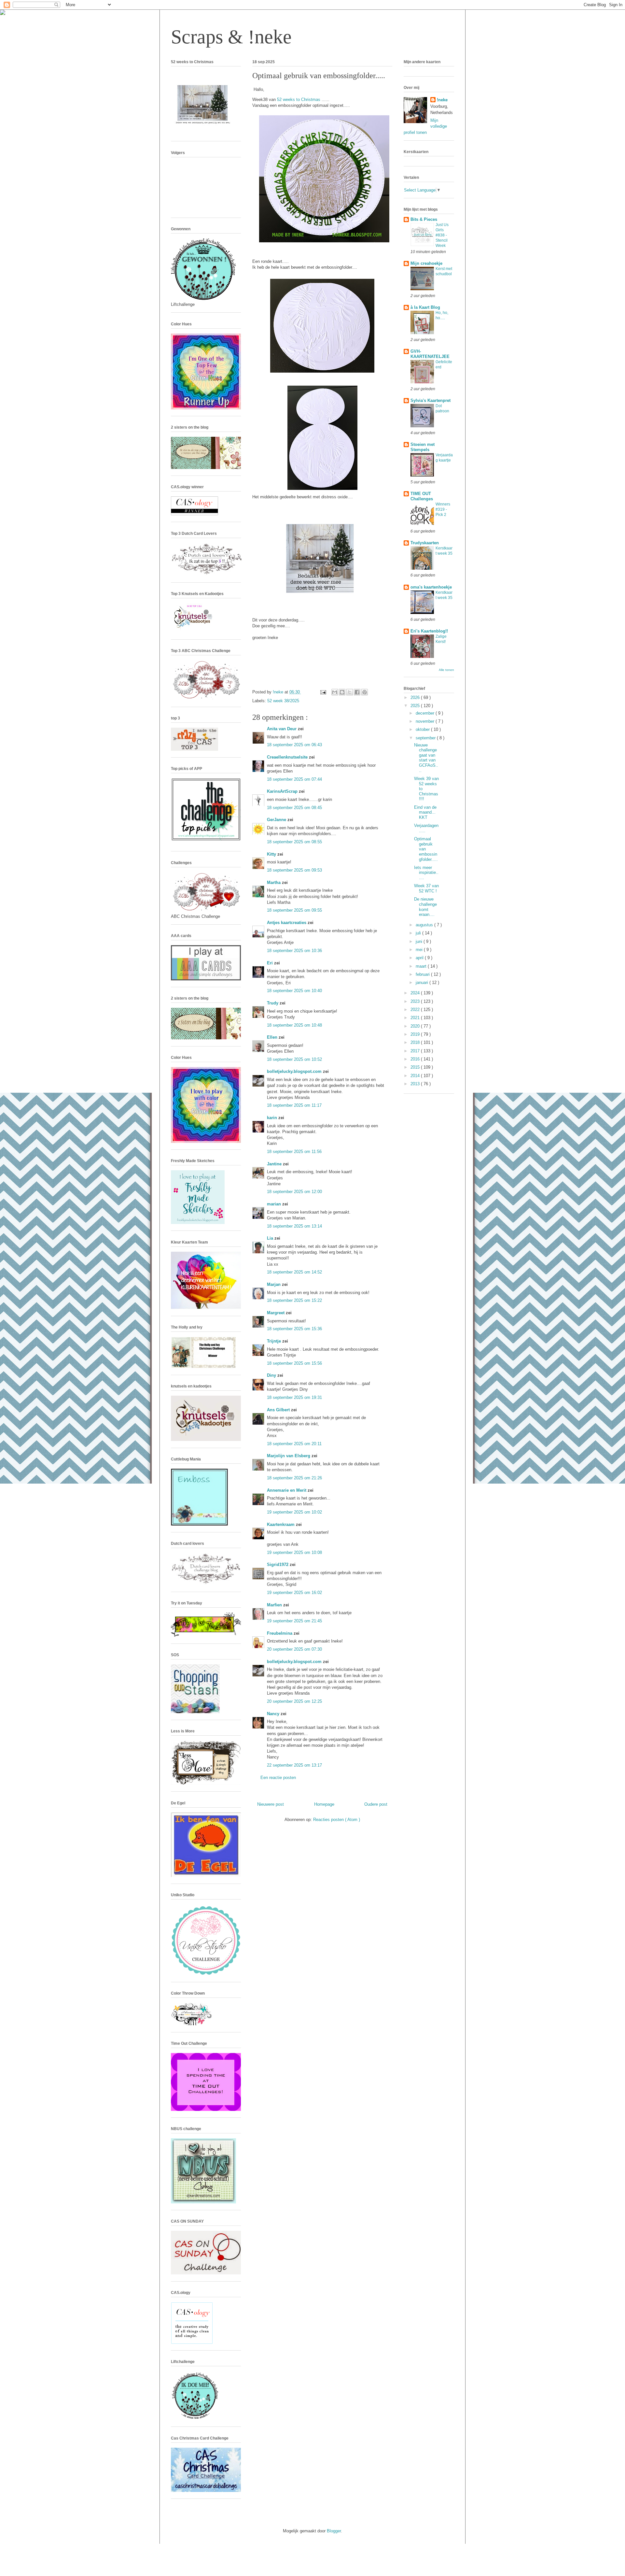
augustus (425, 925)
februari (423, 974)
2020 (416, 1026)
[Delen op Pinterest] (365, 692)
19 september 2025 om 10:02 (294, 1512)
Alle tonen (446, 670)
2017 (416, 1051)
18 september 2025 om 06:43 (294, 745)
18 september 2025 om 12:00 (294, 1192)
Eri (271, 963)
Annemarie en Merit (287, 1490)
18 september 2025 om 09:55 (294, 910)
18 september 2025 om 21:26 (294, 1478)
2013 (416, 1084)
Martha (274, 882)
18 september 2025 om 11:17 (294, 1105)
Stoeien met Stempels (423, 447)
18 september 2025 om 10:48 (294, 1025)
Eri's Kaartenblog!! (429, 631)
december (426, 713)
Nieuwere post (271, 1804)
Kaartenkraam (281, 1524)
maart (422, 966)
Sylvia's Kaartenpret (431, 400)
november (426, 721)
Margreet (276, 1313)
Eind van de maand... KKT (425, 812)
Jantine (275, 1164)
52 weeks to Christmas (299, 100)
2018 (416, 1042)
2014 (416, 1076)
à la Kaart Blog (425, 307)
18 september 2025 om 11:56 (294, 1152)
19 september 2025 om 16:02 (294, 1593)
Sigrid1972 (278, 1565)
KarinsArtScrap (283, 791)
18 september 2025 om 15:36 (294, 1329)
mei (420, 950)
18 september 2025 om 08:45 (294, 808)
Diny (272, 1375)
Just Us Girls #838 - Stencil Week (442, 235)
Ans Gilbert (279, 1410)
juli (419, 933)
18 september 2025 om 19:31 (294, 1397)
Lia (271, 1238)
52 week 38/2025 (283, 701)
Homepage (324, 1804)
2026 (416, 697)
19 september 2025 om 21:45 (294, 1621)
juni (420, 941)
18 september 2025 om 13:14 (294, 1226)
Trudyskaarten (425, 543)
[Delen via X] (350, 692)
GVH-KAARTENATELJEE (430, 354)
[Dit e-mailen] (335, 692)
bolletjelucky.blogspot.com (295, 1071)
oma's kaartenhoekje (431, 587)
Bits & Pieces (424, 219)
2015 (416, 1067)
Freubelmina (280, 1633)
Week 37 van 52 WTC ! (426, 888)
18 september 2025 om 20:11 (294, 1444)
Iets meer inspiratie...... (426, 873)
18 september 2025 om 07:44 (294, 779)
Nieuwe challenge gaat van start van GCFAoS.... (426, 758)
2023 (416, 1001)
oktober (423, 729)
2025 (416, 706)
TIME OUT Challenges (422, 496)
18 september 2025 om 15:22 (294, 1300)
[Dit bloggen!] (342, 692)
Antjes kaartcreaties (287, 923)
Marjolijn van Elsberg (289, 1456)
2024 (416, 993)
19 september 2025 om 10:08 (294, 1552)
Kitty (272, 854)
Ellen (273, 1037)
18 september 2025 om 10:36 (294, 951)
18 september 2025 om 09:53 (294, 870)
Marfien (275, 1605)
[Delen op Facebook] (357, 692)
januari (423, 982)
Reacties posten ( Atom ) (337, 1820)
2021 (416, 1018)
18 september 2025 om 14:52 (294, 1272)
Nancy (274, 1714)
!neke (442, 100)
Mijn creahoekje (426, 263)
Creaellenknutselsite (288, 757)
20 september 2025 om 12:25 (294, 1701)
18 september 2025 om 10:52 (294, 1059)
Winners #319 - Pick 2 (443, 509)
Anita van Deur (282, 729)
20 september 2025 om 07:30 (294, 1649)
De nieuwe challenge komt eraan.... (425, 907)
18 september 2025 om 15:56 (294, 1363)
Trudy (273, 1003)
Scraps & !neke (231, 37)
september (426, 738)
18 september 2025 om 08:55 (294, 842)
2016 (416, 1059)
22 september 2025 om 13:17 (294, 1765)
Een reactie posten (278, 1778)
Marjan (274, 1284)
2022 (416, 1010)
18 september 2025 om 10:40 (294, 991)
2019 (416, 1034)
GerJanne (277, 820)
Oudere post (376, 1804)
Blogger (334, 2531)
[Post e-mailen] (323, 692)
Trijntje (275, 1341)
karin (273, 1118)
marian (275, 1204)
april (420, 958)
